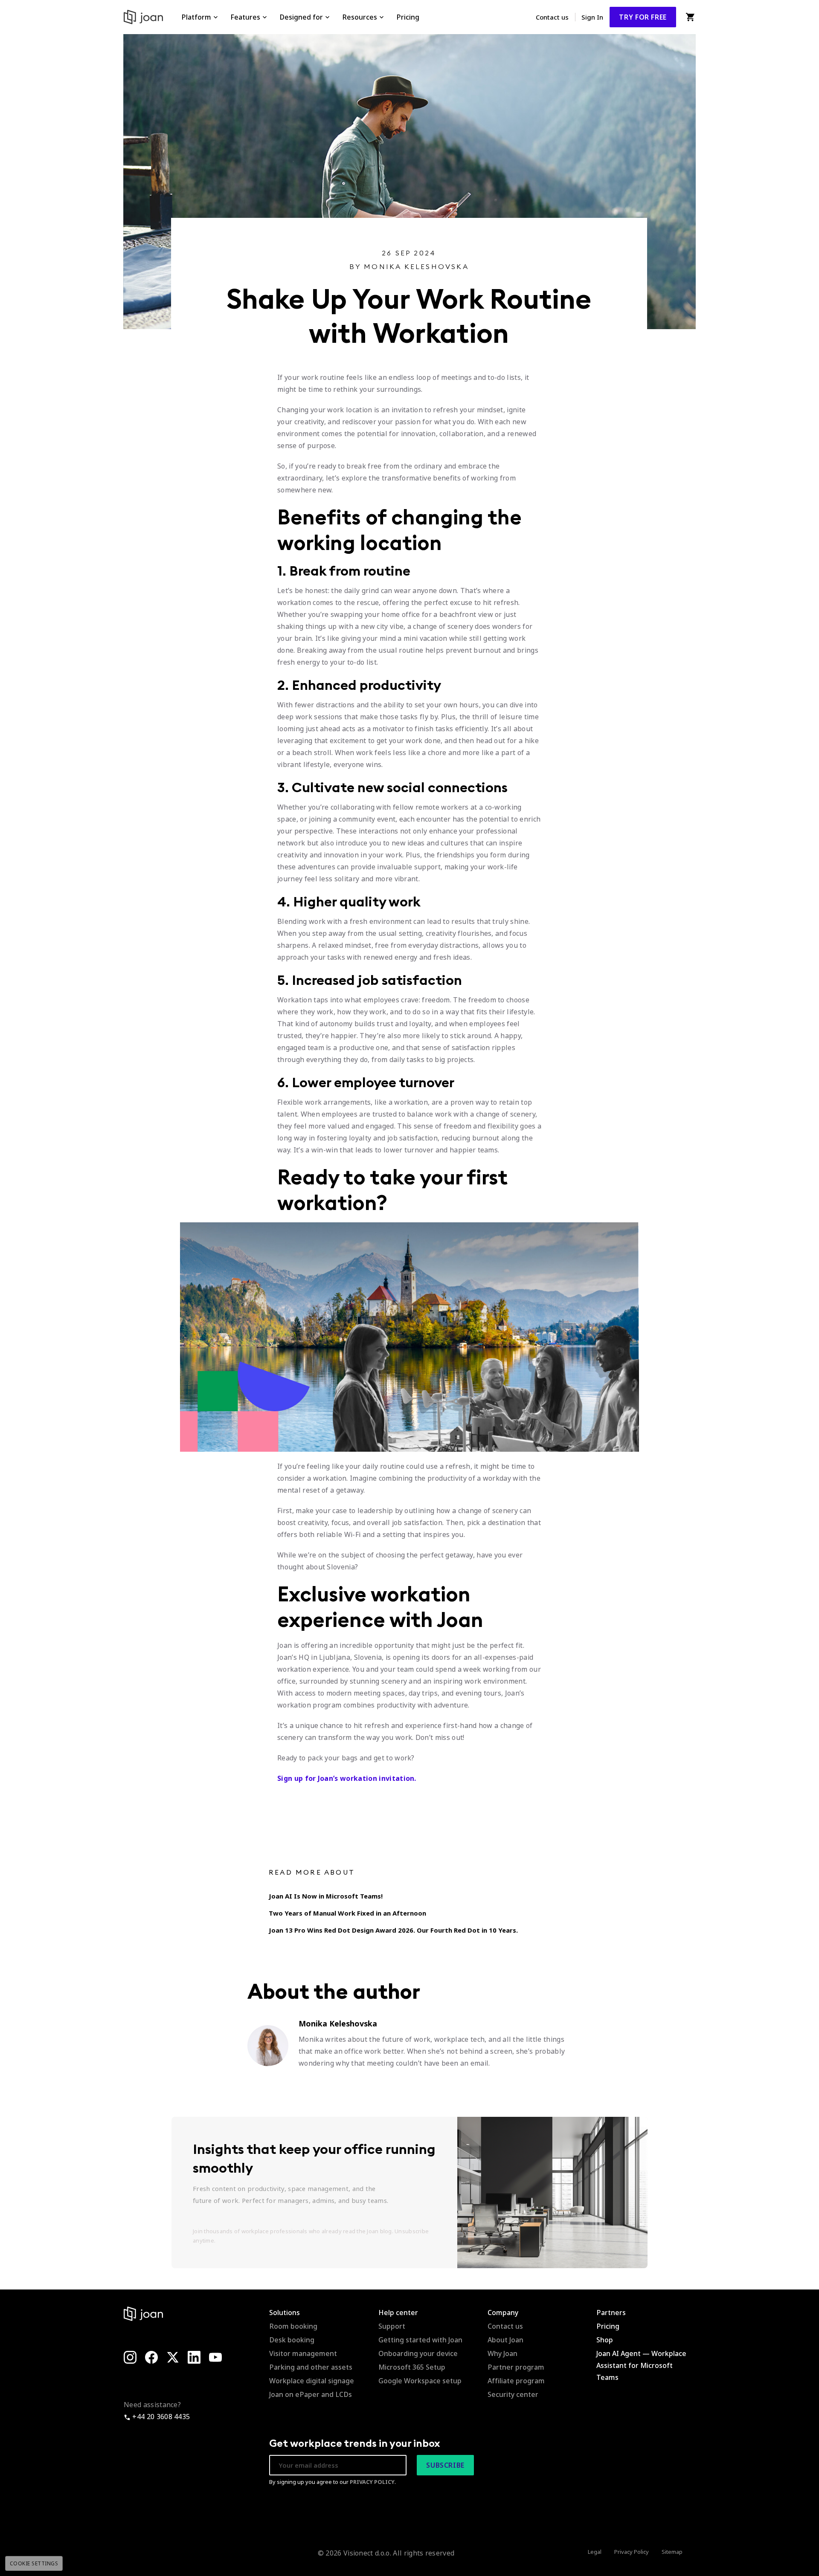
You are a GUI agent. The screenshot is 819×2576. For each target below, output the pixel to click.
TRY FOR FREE (643, 17)
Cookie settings (34, 2563)
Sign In (592, 17)
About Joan (505, 2340)
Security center (513, 2394)
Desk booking (292, 2340)
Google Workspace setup (420, 2381)
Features (245, 17)
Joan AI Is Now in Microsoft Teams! (326, 1896)
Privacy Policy (632, 2552)
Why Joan (502, 2353)
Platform (196, 17)
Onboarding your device (418, 2353)
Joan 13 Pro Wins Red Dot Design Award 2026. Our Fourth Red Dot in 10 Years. (393, 1930)
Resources (360, 17)
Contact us (552, 17)
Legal (595, 2552)
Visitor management (303, 2353)
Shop (605, 2340)
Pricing (408, 17)
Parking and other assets (311, 2367)
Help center (398, 2313)
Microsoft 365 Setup (412, 2367)
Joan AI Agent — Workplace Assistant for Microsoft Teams (641, 2365)
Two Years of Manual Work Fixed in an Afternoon (347, 1913)
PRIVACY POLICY (372, 2482)
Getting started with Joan (420, 2340)
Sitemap (672, 2552)
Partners (611, 2313)
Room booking (293, 2326)
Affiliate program (516, 2381)
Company (503, 2313)
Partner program (516, 2367)
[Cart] (690, 17)
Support (392, 2326)
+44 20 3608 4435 (160, 2417)
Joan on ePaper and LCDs (311, 2394)
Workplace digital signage (312, 2381)
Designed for (301, 17)
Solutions (285, 2313)
